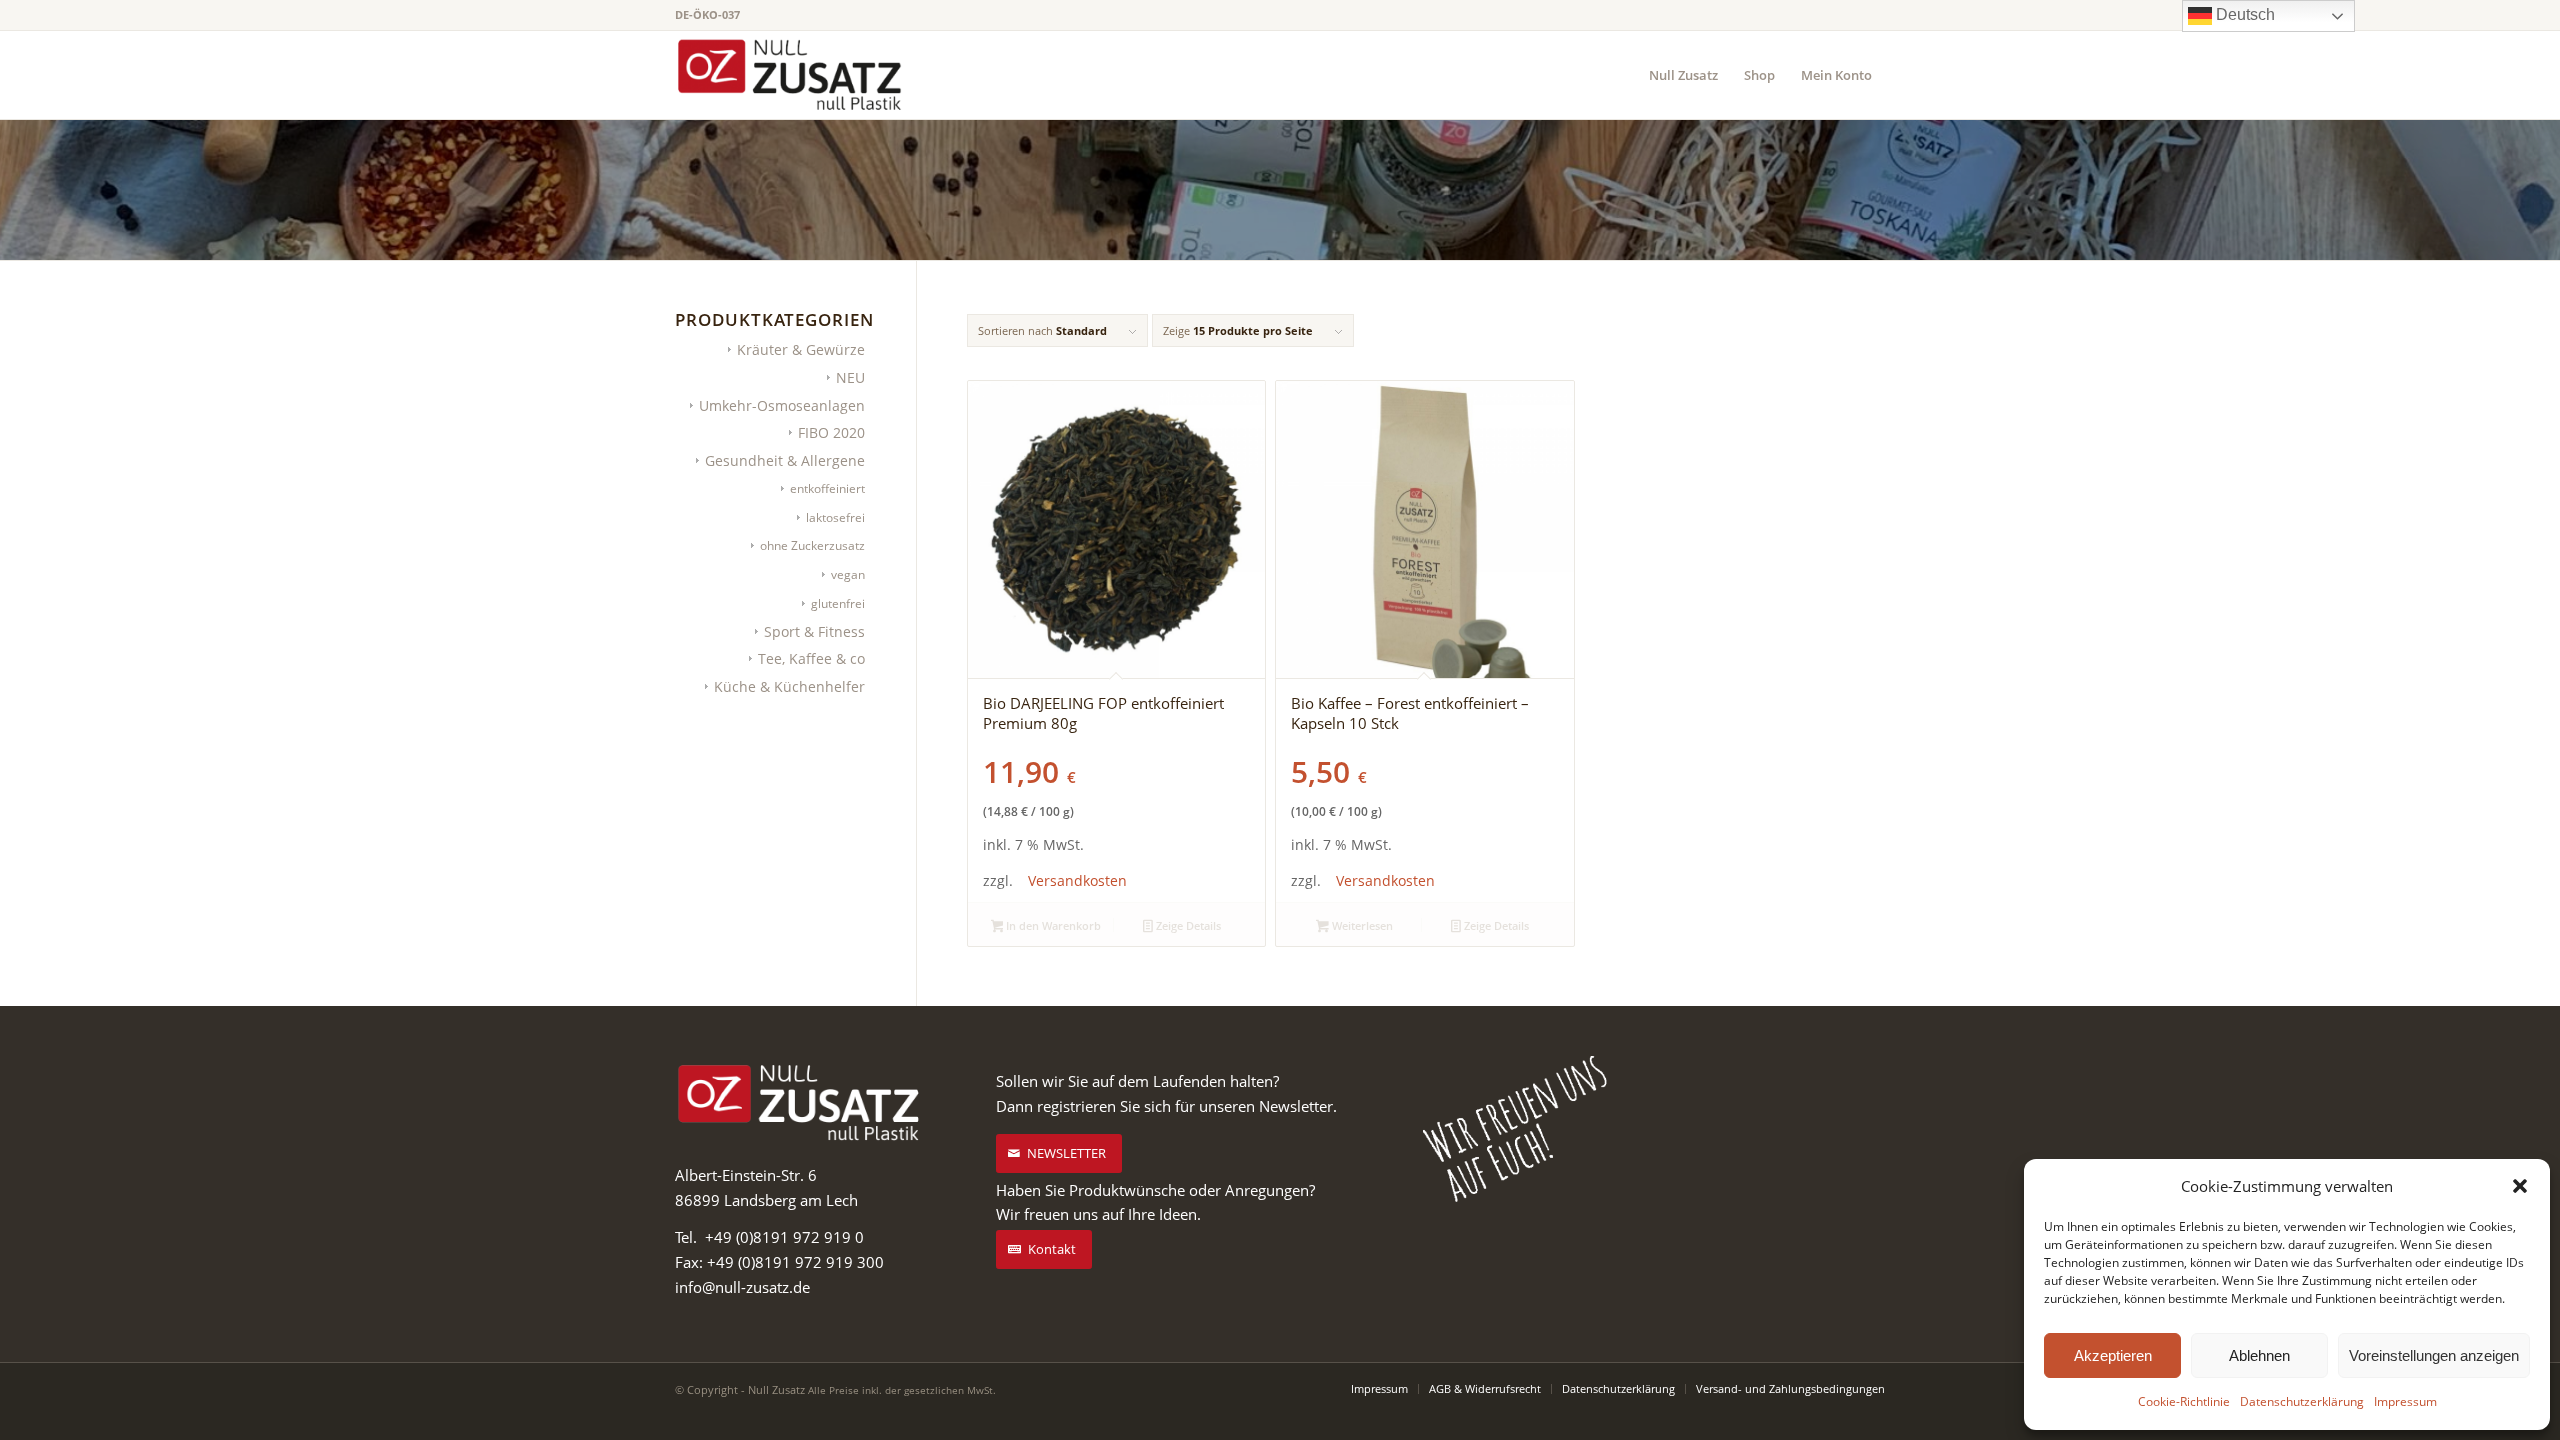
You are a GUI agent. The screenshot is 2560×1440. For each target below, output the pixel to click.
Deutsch (2243, 14)
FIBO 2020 (831, 432)
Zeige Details (1187, 925)
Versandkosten (1077, 881)
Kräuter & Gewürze (801, 349)
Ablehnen (2259, 1355)
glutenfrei (838, 603)
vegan (848, 574)
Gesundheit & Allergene (785, 460)
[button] (2520, 1186)
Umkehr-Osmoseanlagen (782, 405)
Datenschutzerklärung (2302, 1401)
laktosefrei (835, 517)
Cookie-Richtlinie (2184, 1401)
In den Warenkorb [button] (1052, 925)
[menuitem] (1683, 75)
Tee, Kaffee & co (811, 658)
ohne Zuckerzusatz (812, 545)
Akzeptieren (2113, 1355)
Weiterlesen (1361, 925)
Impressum (2405, 1401)
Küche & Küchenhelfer (789, 686)
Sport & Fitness (814, 631)
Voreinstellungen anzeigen (2434, 1355)
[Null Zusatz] (790, 75)
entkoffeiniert (827, 488)
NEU (850, 377)
